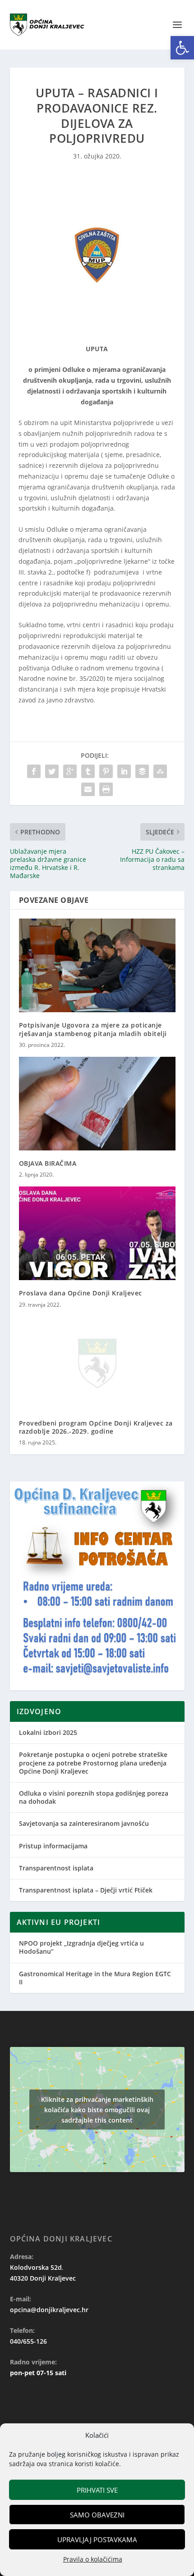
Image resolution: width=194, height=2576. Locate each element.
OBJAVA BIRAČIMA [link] (48, 1163)
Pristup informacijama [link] (53, 1846)
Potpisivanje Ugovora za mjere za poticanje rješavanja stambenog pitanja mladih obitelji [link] (93, 1029)
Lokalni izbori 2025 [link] (48, 1732)
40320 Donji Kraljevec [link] (43, 2278)
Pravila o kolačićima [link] (93, 2559)
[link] (182, 48)
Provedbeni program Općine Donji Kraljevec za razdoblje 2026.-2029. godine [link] (96, 1427)
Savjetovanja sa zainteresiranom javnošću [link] (84, 1823)
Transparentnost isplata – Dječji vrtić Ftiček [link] (86, 1890)
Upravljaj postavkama (97, 2540)
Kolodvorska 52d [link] (36, 2267)
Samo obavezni (97, 2515)
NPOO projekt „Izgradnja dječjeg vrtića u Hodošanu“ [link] (81, 1947)
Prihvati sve (97, 2490)
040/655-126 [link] (28, 2341)
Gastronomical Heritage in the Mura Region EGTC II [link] (95, 1978)
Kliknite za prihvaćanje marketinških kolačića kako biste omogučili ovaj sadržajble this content (97, 2110)
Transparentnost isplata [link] (56, 1868)
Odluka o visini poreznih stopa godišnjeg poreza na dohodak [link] (94, 1797)
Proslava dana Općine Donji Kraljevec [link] (81, 1293)
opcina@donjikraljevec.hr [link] (49, 2310)
